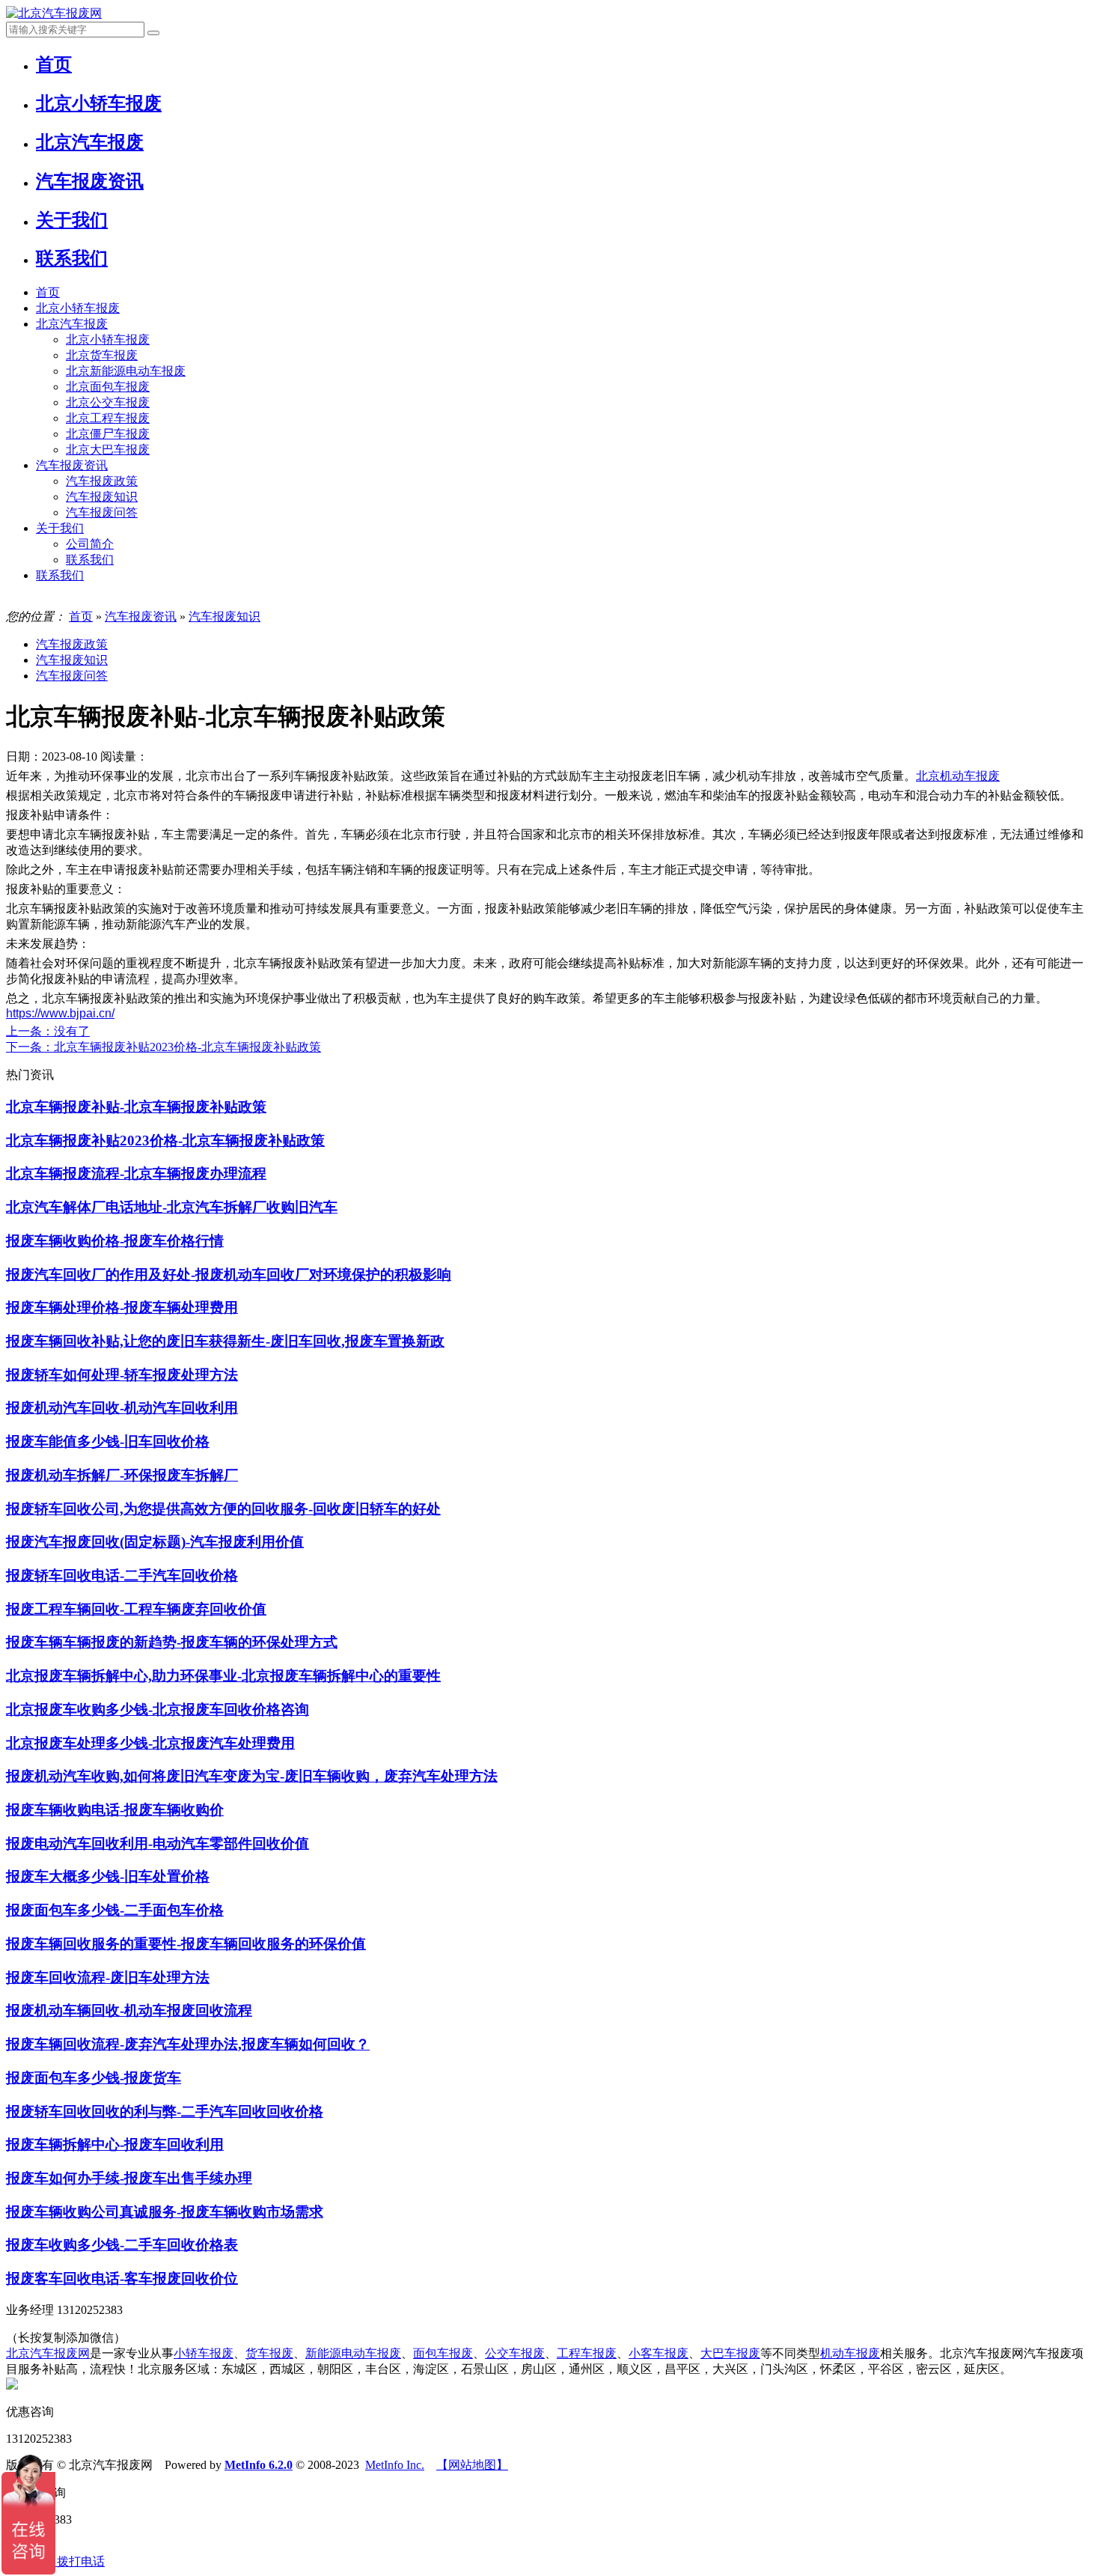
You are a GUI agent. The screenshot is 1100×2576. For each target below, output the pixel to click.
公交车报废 (515, 2353)
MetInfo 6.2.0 (259, 2465)
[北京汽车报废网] (54, 13)
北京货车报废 (102, 355)
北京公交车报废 (108, 402)
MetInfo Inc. (395, 2465)
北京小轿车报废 (78, 308)
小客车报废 (659, 2353)
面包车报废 (443, 2353)
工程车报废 (587, 2353)
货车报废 (269, 2353)
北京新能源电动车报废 (126, 371)
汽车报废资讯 (72, 465)
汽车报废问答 (102, 512)
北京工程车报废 (108, 418)
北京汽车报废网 (48, 2353)
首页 (48, 292)
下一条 (164, 1047)
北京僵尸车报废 (108, 434)
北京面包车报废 (108, 387)
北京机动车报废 (958, 776)
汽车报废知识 (102, 497)
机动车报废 (850, 2353)
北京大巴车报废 (108, 450)
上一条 (48, 1031)
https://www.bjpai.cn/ (60, 1013)
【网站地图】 (472, 2465)
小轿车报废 (204, 2353)
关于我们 (60, 528)
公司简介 (90, 544)
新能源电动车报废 (353, 2353)
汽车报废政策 (102, 481)
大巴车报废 (730, 2353)
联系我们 (90, 560)
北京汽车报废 (72, 324)
